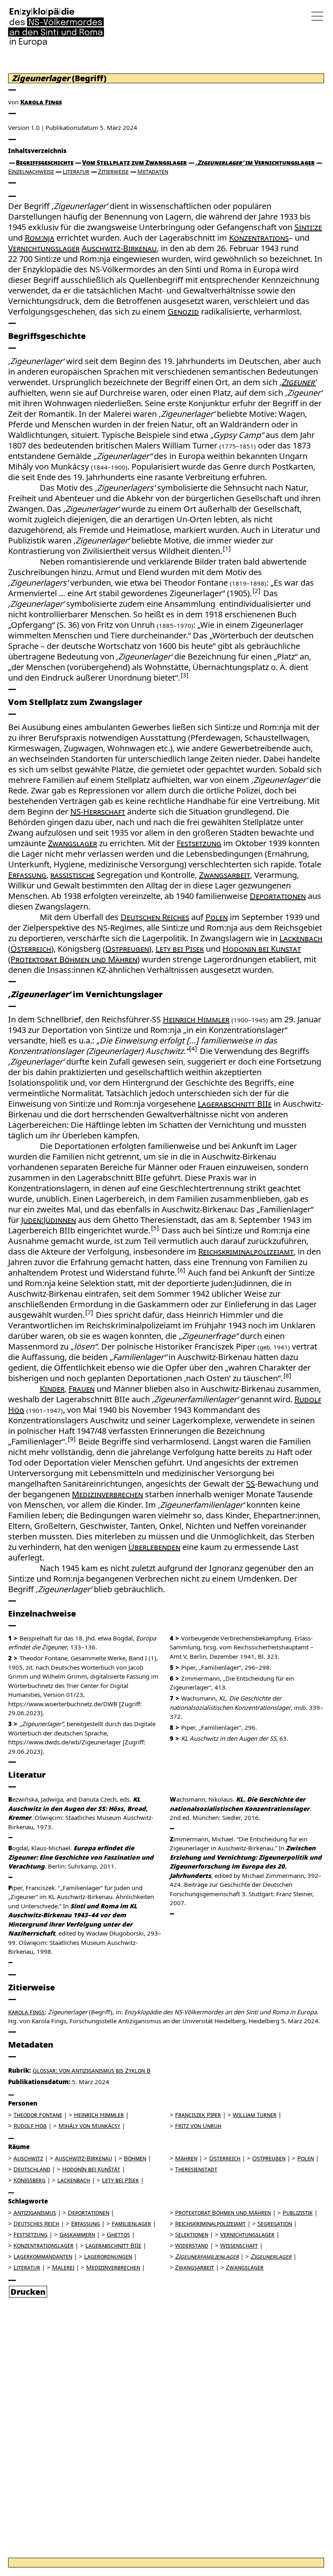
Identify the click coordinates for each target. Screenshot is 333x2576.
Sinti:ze (308, 227)
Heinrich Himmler (196, 1019)
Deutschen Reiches (155, 917)
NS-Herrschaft (98, 812)
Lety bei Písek (120, 2180)
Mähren (186, 2158)
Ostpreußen (127, 949)
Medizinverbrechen (107, 1494)
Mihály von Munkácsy (89, 2125)
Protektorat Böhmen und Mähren (74, 959)
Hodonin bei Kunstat (262, 949)
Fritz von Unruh (198, 2125)
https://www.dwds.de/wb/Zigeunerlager (65, 1742)
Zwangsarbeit (225, 875)
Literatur (76, 171)
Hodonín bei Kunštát (91, 2169)
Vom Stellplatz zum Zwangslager (134, 162)
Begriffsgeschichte (45, 162)
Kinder (52, 1389)
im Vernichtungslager (255, 162)
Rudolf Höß (30, 2125)
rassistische (72, 875)
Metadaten (153, 171)
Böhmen (135, 2158)
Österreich (31, 949)
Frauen (82, 1389)
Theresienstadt (196, 2169)
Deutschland (32, 2169)
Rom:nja (40, 238)
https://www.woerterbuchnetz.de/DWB (63, 1704)
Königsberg (29, 2180)
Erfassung (27, 875)
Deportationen (278, 896)
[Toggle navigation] (315, 16)
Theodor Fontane (38, 2115)
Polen (217, 917)
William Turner (255, 2115)
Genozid (183, 311)
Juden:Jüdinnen (49, 1220)
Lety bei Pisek (180, 949)
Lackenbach (301, 938)
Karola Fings (41, 102)
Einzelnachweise (31, 171)
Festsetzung (199, 843)
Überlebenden (154, 1547)
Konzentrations (259, 238)
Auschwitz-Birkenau (119, 248)
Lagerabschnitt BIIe (235, 1104)
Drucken (28, 2292)
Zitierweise (113, 171)
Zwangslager (72, 843)
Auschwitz (28, 2158)
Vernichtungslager (44, 248)
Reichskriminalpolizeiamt (246, 1251)
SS (251, 1484)
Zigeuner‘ (299, 382)
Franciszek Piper (198, 2115)
